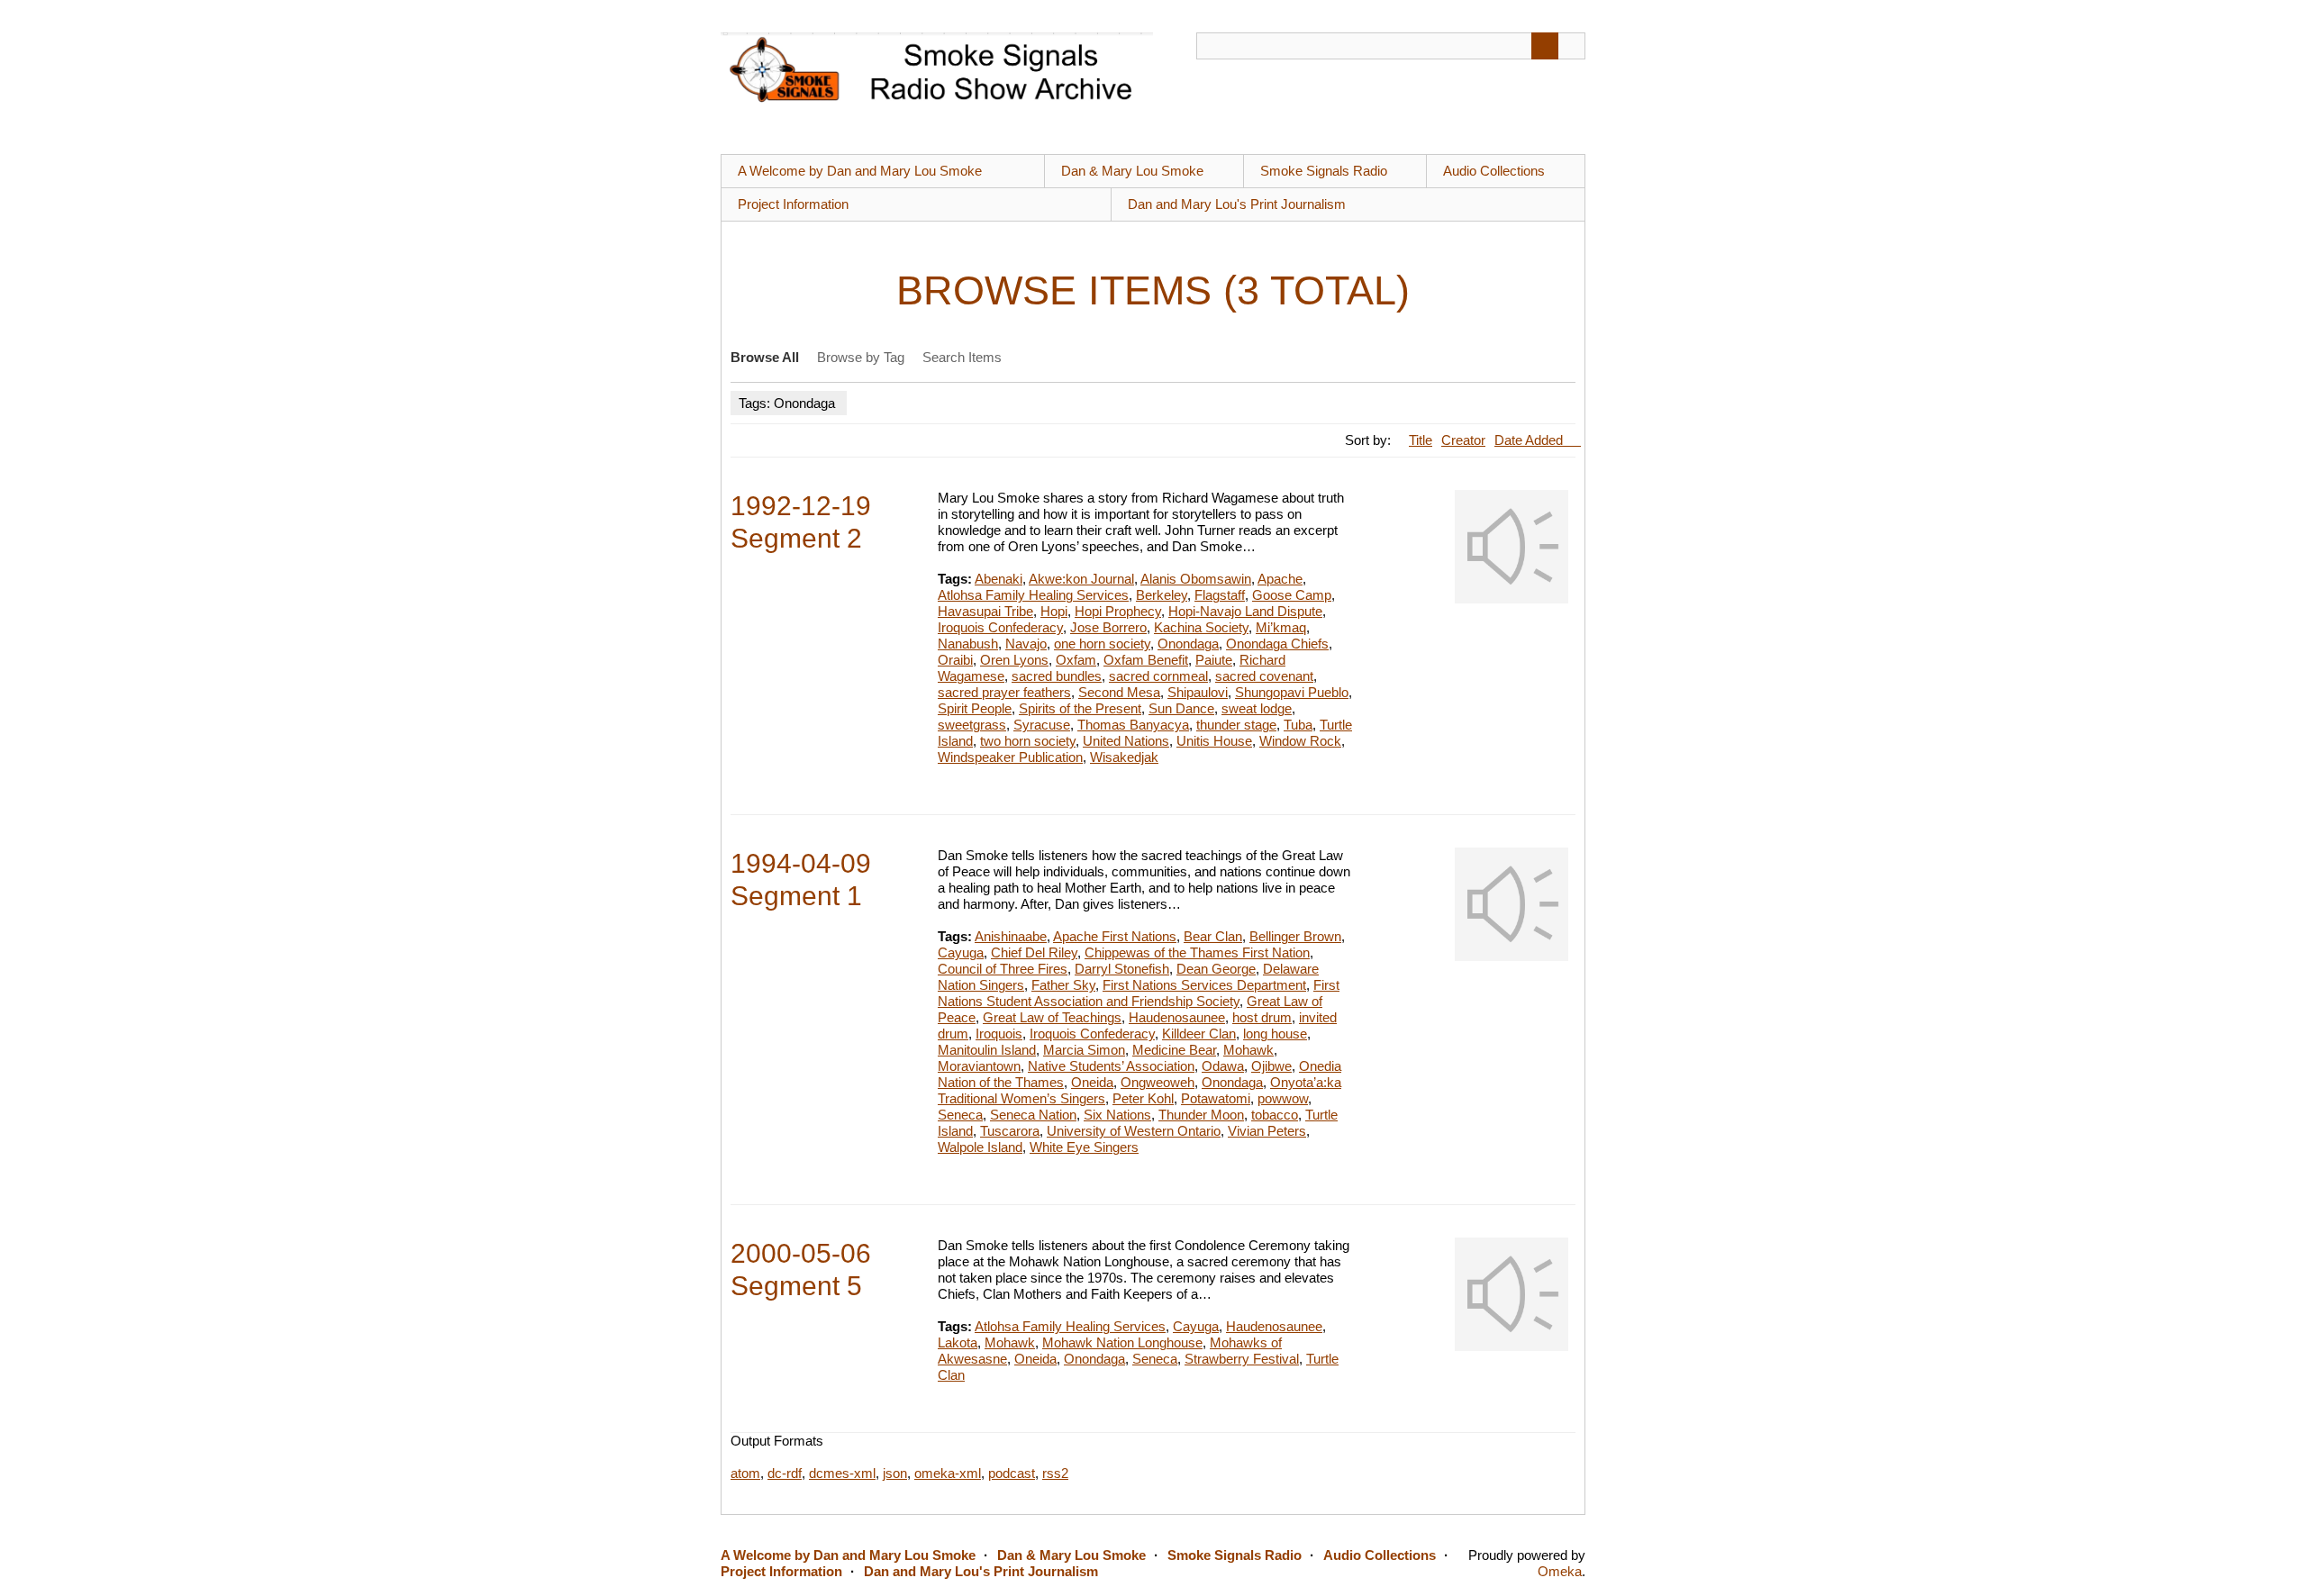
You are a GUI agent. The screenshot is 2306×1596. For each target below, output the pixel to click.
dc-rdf (785, 1473)
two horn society (1028, 741)
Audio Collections (1494, 171)
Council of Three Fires (1003, 969)
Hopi (1054, 611)
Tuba (1298, 725)
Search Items (962, 357)
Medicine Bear (1174, 1050)
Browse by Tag (861, 357)
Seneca (960, 1115)
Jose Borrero (1108, 627)
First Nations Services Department (1204, 985)
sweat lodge (1257, 708)
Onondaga (1188, 644)
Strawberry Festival (1242, 1359)
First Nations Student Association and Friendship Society (1139, 993)
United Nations (1126, 741)
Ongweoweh (1158, 1082)
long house (1275, 1034)
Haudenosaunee (1177, 1017)
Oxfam (1076, 660)
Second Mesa (1119, 692)
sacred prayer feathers (1004, 692)
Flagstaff (1220, 595)
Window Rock (1300, 741)
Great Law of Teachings (1052, 1017)
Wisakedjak (1124, 757)
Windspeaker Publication (1010, 757)
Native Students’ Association (1111, 1066)
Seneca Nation (1033, 1115)
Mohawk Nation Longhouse (1122, 1342)
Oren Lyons (1014, 660)
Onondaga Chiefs (1277, 644)
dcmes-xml (842, 1473)
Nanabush (968, 644)
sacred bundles (1057, 676)
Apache (1280, 579)
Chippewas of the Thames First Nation (1197, 952)
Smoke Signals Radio (1324, 171)
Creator (1463, 440)
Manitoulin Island (987, 1050)
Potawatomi (1216, 1098)
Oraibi (955, 660)
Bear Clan (1213, 936)
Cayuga (961, 952)
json (895, 1473)
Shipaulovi (1198, 692)
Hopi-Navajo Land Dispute (1245, 611)
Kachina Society (1201, 627)
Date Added (1530, 440)
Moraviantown (979, 1066)
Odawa (1223, 1066)
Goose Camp (1292, 595)
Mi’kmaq (1281, 627)
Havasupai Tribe (985, 611)
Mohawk (1248, 1050)
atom (745, 1473)
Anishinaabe (1011, 936)
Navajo (1026, 644)
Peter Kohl (1143, 1098)
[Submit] (1545, 46)
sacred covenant (1264, 676)
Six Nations (1117, 1115)
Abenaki (999, 579)
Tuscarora (1010, 1131)
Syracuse (1042, 725)
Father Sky (1063, 985)
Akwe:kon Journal (1081, 579)
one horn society (1102, 644)
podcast (1012, 1473)
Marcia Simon (1084, 1050)
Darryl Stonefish (1122, 969)
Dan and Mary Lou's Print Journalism (1237, 204)
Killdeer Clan (1199, 1034)
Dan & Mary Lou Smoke (1132, 171)
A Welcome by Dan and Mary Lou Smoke (860, 171)
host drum (1262, 1017)
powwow (1283, 1098)
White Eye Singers (1084, 1147)
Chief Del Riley (1034, 952)
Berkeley (1162, 595)
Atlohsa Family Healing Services (1033, 595)
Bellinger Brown (1295, 936)
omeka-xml (948, 1473)
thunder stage (1236, 725)
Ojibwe (1271, 1066)
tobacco (1275, 1115)
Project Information (793, 204)
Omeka (1560, 1571)
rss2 (1055, 1473)
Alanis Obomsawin (1196, 579)
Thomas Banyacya (1133, 725)
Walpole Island (980, 1147)
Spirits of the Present (1080, 708)
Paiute (1214, 660)
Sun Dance (1181, 708)
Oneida (1092, 1082)
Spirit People (975, 708)
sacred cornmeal (1158, 676)
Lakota (958, 1342)
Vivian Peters (1267, 1131)
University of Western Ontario (1134, 1131)
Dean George (1216, 969)
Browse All (765, 357)
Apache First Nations (1115, 936)
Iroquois (999, 1034)
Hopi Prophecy (1118, 611)
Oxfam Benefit (1146, 660)
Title (1421, 440)
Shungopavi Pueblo (1292, 692)
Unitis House (1214, 741)
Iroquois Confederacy (1000, 627)
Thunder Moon (1201, 1115)
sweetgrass (972, 725)
